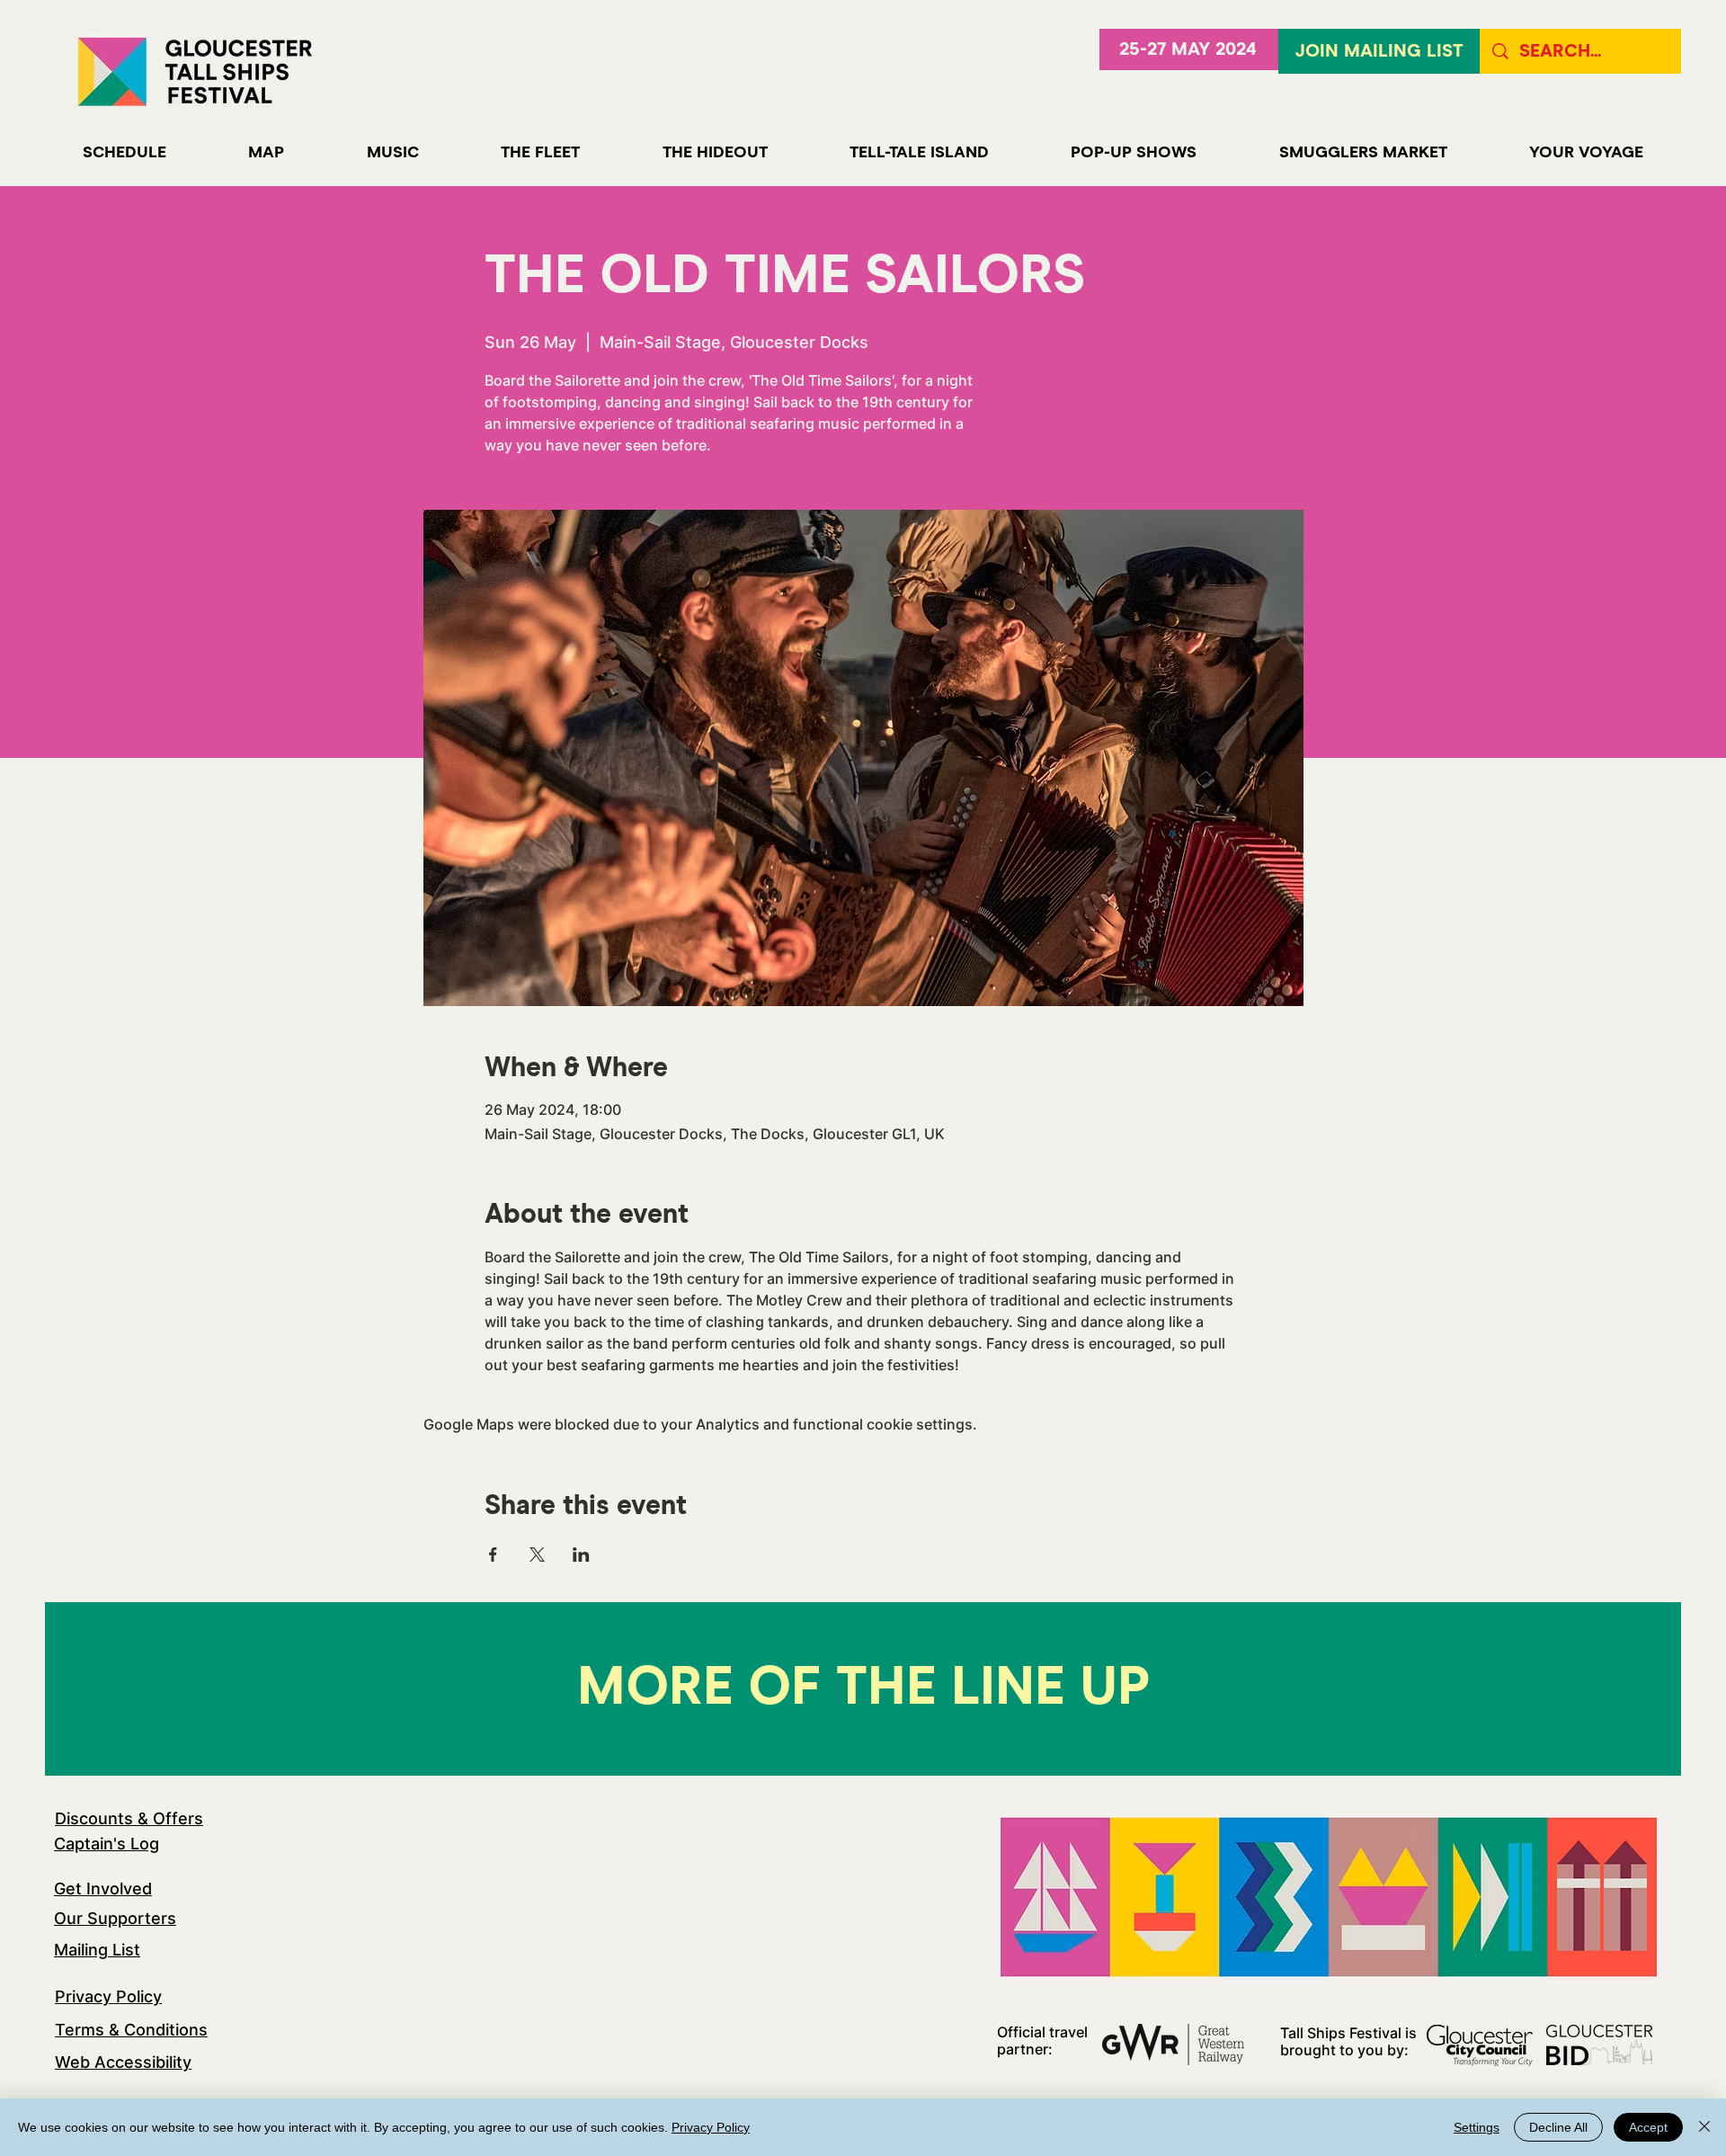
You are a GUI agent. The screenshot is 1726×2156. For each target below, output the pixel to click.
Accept (1648, 2127)
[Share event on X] (537, 1555)
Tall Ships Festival (1341, 2033)
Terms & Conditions (131, 2030)
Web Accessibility (123, 2062)
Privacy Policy (108, 1996)
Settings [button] (1477, 2127)
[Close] (1704, 2127)
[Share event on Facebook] (493, 1555)
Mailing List (97, 1950)
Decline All (1558, 2127)
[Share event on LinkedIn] (581, 1555)
